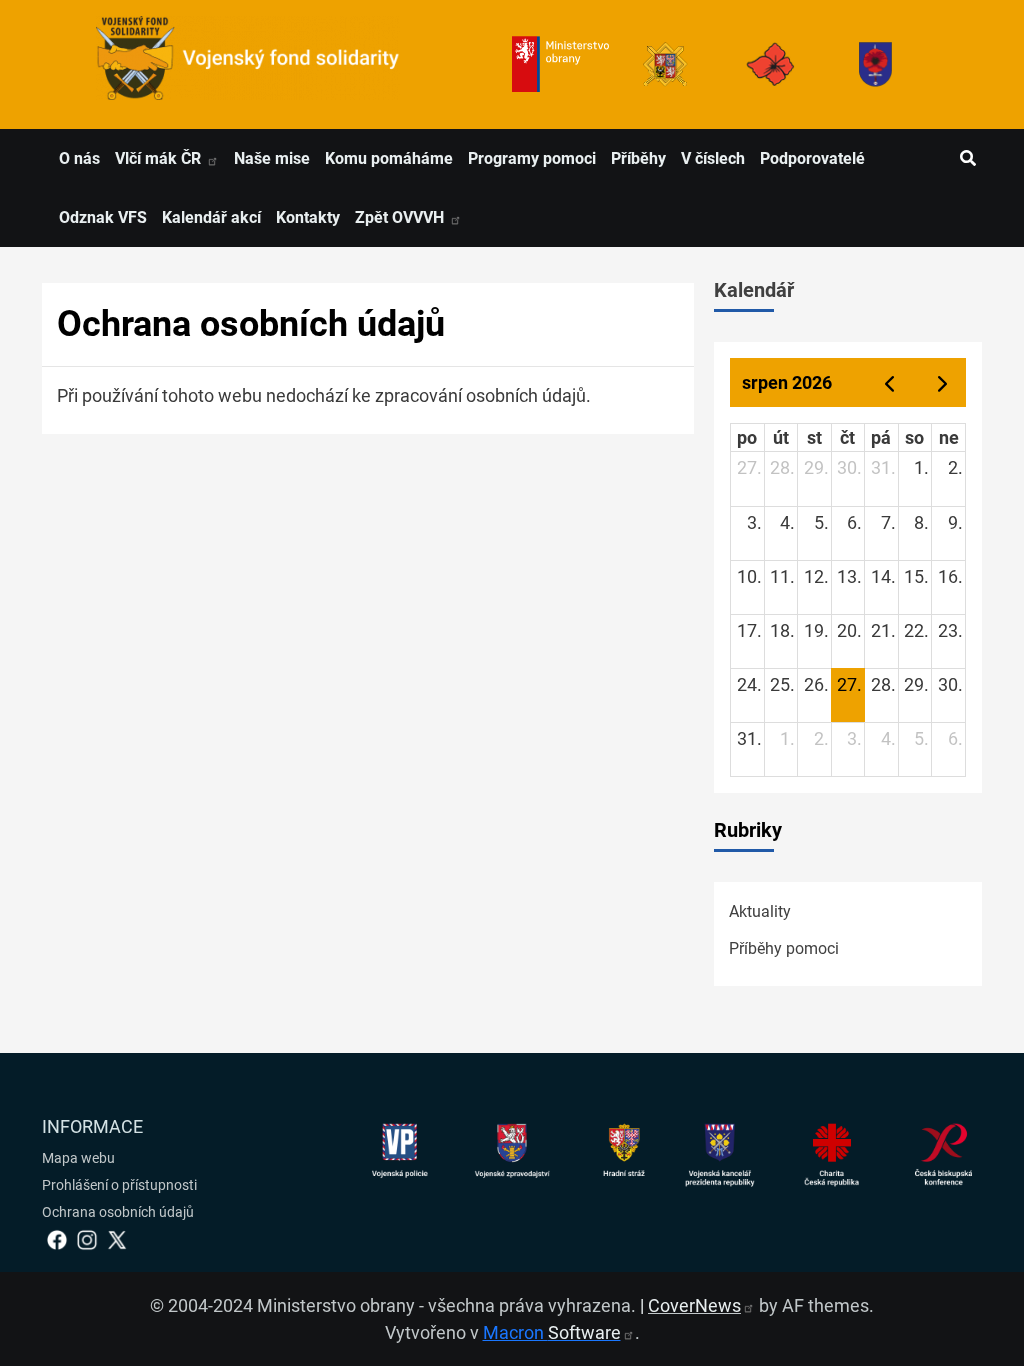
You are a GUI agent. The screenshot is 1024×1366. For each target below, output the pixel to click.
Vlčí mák (160, 158)
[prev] (889, 382)
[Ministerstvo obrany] (560, 64)
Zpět (401, 217)
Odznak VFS (103, 217)
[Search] (967, 159)
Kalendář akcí (211, 217)
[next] (943, 382)
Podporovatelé (812, 158)
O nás (79, 158)
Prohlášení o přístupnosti (119, 1185)
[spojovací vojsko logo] (248, 64)
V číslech (713, 158)
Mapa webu (78, 1158)
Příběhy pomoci (784, 948)
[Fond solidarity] (875, 64)
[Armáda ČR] (665, 64)
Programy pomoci (532, 158)
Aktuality (760, 911)
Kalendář (754, 290)
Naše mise (272, 158)
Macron (552, 1332)
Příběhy (638, 158)
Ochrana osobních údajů (118, 1212)
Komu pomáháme (389, 158)
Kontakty (308, 217)
